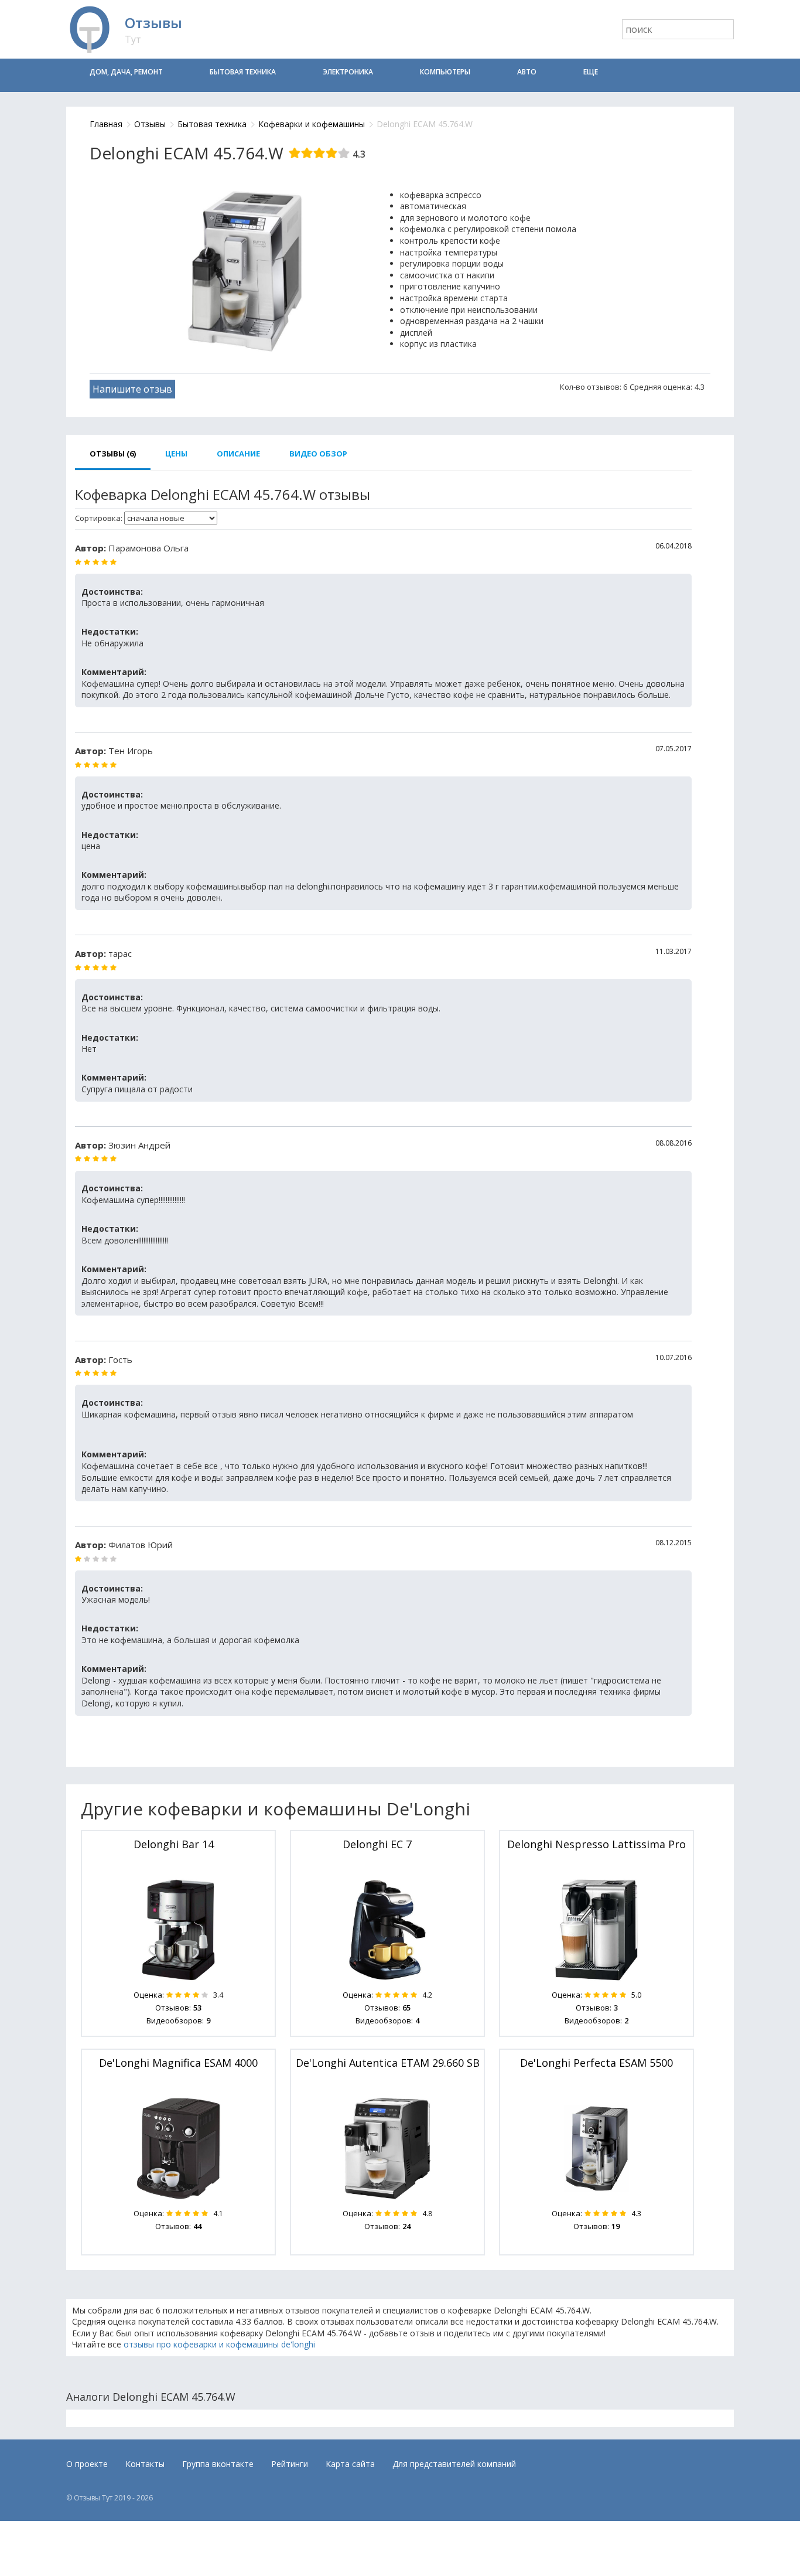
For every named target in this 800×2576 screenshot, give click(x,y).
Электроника (348, 72)
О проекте (87, 2464)
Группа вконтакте (218, 2464)
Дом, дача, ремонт (126, 72)
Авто (527, 72)
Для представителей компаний (454, 2464)
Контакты (145, 2464)
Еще (591, 72)
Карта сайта (350, 2464)
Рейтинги (290, 2464)
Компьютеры (445, 72)
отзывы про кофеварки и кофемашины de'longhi (219, 2344)
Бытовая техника (243, 72)
